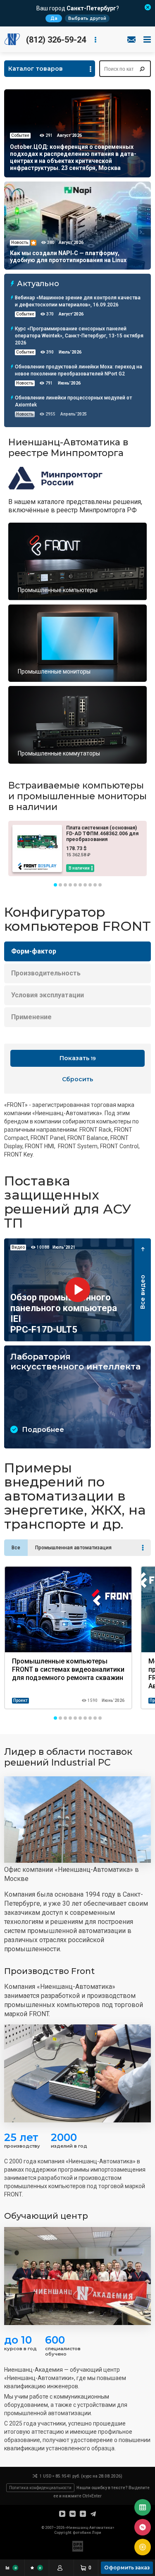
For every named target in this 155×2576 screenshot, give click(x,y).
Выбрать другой (87, 18)
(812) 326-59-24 (56, 40)
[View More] (143, 1548)
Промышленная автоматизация (73, 1548)
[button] (55, 885)
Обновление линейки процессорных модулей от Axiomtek (73, 401)
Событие (25, 314)
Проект (20, 1700)
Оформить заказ (127, 2568)
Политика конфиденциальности (40, 2488)
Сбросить (77, 1079)
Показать (78, 1058)
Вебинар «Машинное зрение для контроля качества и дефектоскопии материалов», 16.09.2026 (78, 301)
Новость (25, 383)
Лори (97, 2533)
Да (54, 18)
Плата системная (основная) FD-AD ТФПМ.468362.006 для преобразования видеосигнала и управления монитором (102, 839)
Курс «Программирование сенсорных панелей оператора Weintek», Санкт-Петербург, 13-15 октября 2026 (79, 336)
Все (16, 1548)
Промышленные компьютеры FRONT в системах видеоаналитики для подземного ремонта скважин (68, 1669)
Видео (18, 1247)
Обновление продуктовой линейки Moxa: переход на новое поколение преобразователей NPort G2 (79, 370)
